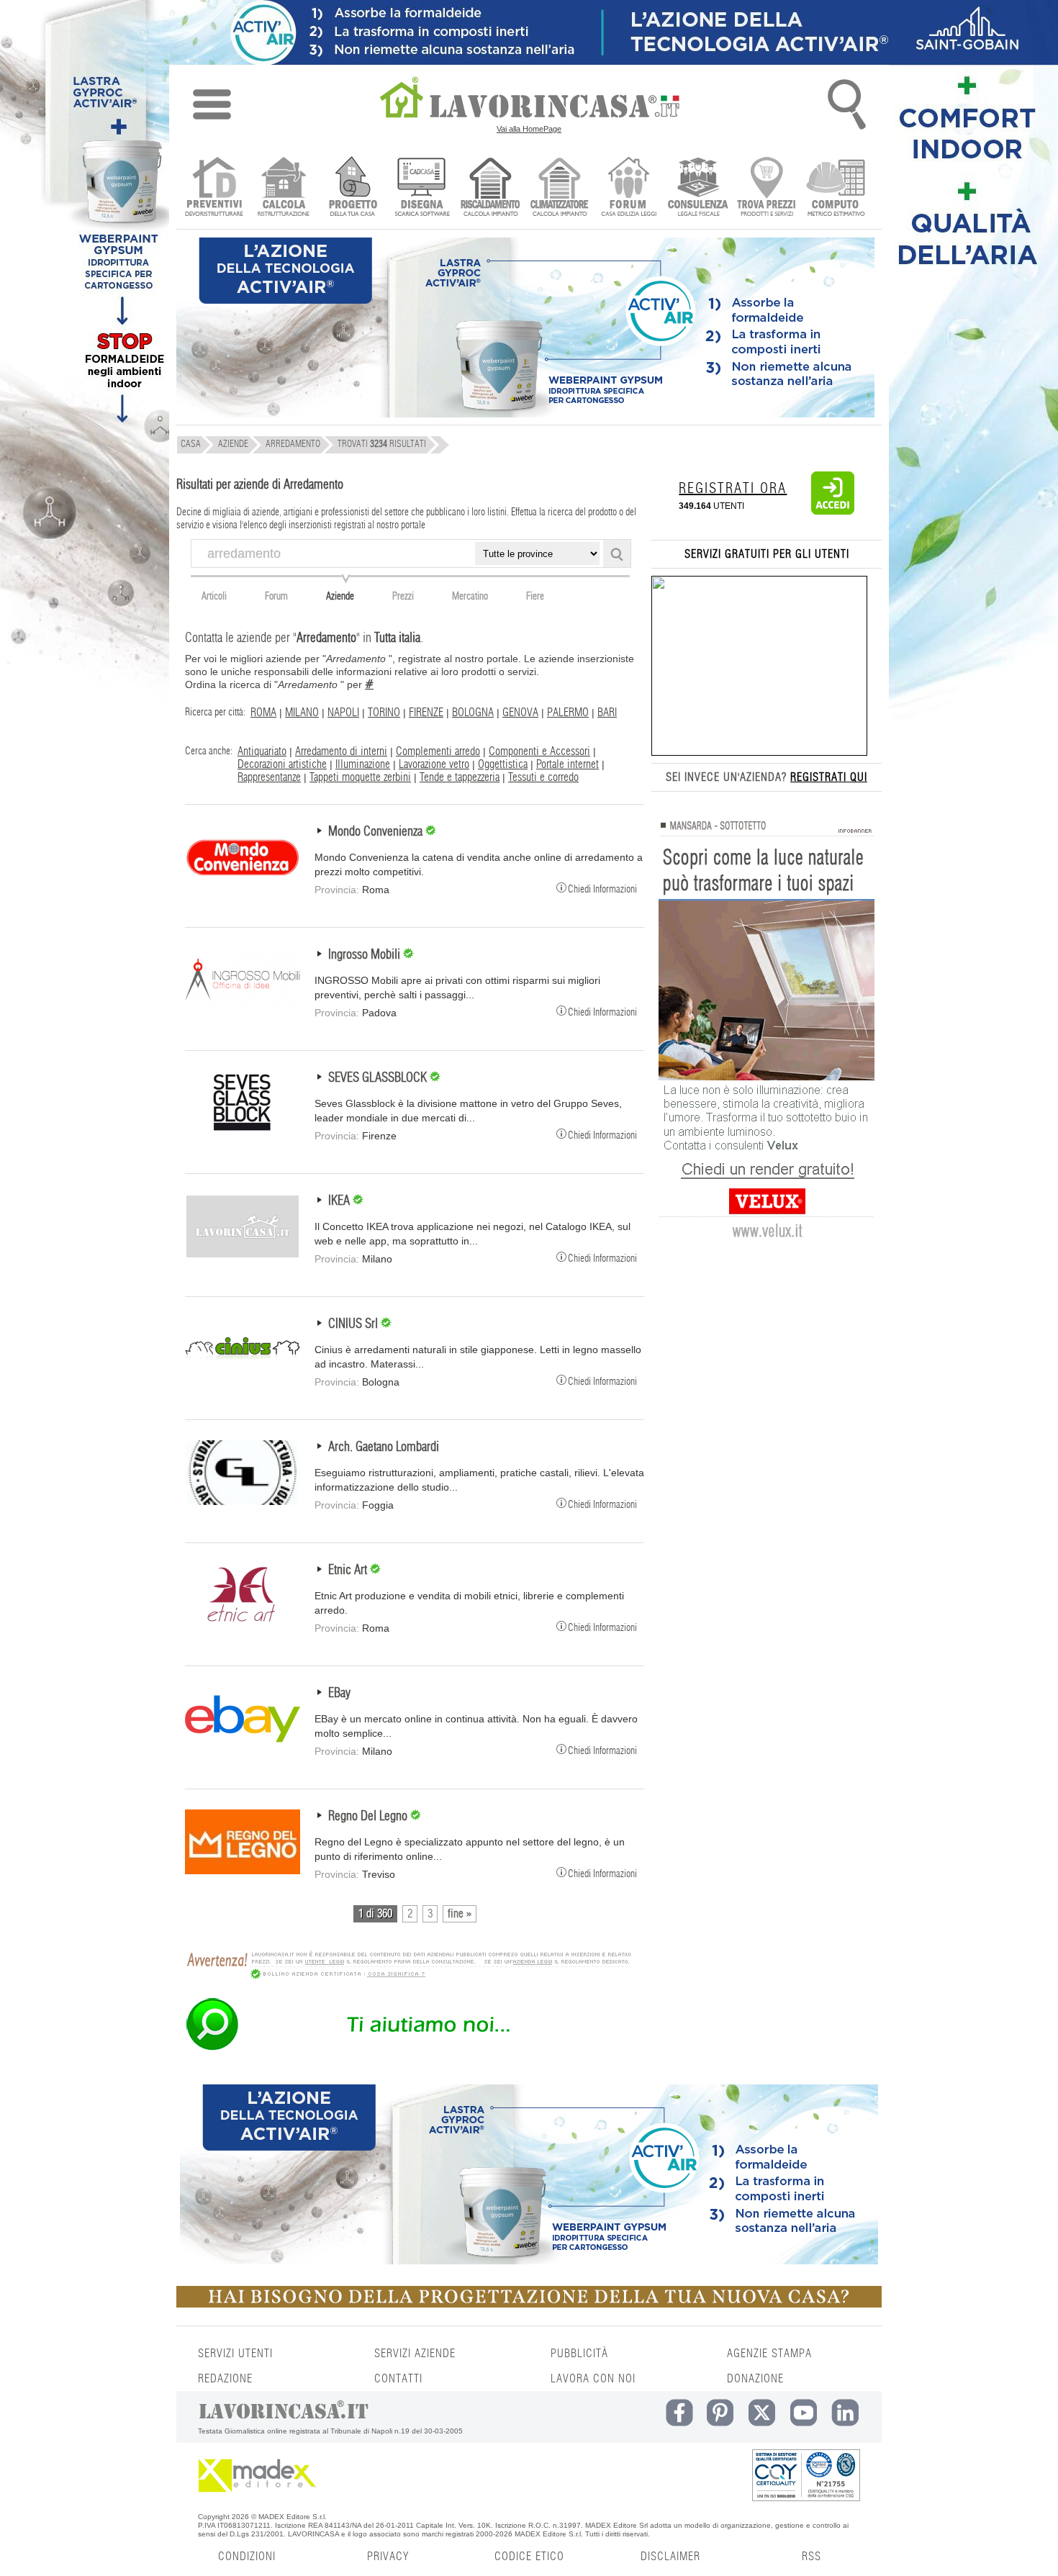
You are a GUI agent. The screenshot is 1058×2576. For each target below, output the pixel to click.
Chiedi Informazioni (602, 889)
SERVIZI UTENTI (235, 2354)
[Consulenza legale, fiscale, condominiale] (698, 188)
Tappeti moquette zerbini (360, 777)
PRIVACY (388, 2557)
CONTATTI (398, 2379)
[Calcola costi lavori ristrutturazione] (283, 188)
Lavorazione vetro (434, 764)
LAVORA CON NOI (593, 2379)
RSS (811, 2557)
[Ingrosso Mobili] (243, 1009)
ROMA (263, 713)
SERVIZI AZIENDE (415, 2354)
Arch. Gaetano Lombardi (384, 1447)
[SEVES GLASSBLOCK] (243, 1132)
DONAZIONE (755, 2379)
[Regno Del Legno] (243, 1871)
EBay (339, 1694)
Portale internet (568, 764)
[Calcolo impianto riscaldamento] (490, 188)
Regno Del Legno (369, 1817)
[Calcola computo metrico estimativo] (836, 188)
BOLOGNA (473, 713)
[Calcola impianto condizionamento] (560, 188)
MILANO (302, 713)
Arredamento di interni (341, 751)
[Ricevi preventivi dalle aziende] (214, 188)
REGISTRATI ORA (733, 489)
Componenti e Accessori (539, 751)
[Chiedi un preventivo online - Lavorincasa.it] (408, 2049)
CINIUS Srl (354, 1324)
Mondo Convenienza (377, 832)
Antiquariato (262, 751)
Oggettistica (503, 764)
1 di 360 (375, 1914)
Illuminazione (363, 764)
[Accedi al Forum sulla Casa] (629, 188)
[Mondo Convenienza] (243, 886)
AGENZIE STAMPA (769, 2354)
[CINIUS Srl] (243, 1378)
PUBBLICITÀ (579, 2354)
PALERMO (568, 713)
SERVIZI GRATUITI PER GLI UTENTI (767, 554)
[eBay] (243, 1748)
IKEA (340, 1201)
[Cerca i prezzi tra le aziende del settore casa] (767, 188)
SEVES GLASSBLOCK (379, 1078)
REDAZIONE (225, 2379)
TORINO (384, 713)
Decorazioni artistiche (282, 764)
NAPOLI (343, 713)
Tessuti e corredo (543, 777)
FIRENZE (426, 713)
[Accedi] (833, 512)
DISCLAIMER (670, 2557)
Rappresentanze (269, 777)
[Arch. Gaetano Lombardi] (243, 1501)
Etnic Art (349, 1571)
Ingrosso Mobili (366, 955)
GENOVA (520, 713)
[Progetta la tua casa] (529, 2305)
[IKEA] (243, 1255)
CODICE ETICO (529, 2557)
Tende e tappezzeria (460, 777)
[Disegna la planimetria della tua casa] (421, 188)
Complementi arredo (438, 751)
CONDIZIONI (247, 2557)
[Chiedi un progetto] (352, 188)
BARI (607, 713)
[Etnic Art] (243, 1624)
